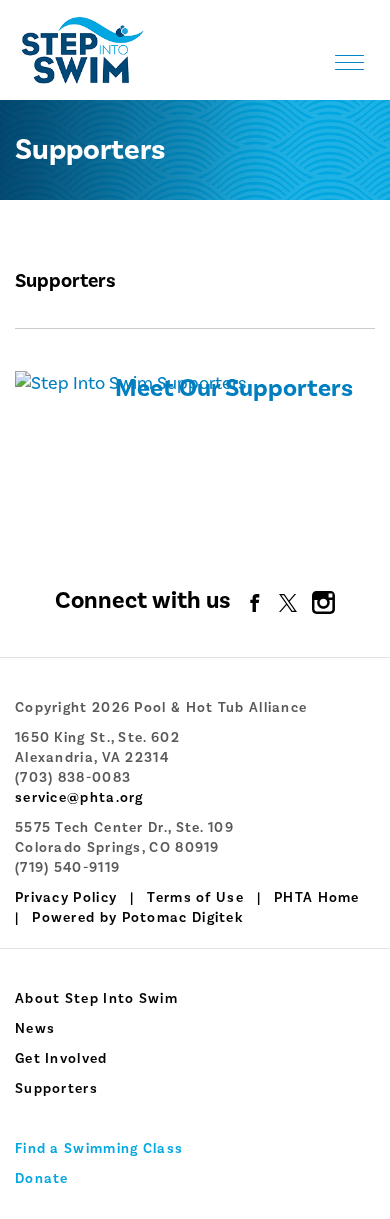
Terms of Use (195, 898)
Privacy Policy (66, 898)
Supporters (56, 1089)
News (35, 1029)
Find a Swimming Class (99, 1149)
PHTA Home (317, 898)
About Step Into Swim (96, 999)
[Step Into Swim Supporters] (130, 382)
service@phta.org (79, 798)
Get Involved (61, 1059)
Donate (42, 1179)
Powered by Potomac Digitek (137, 918)
